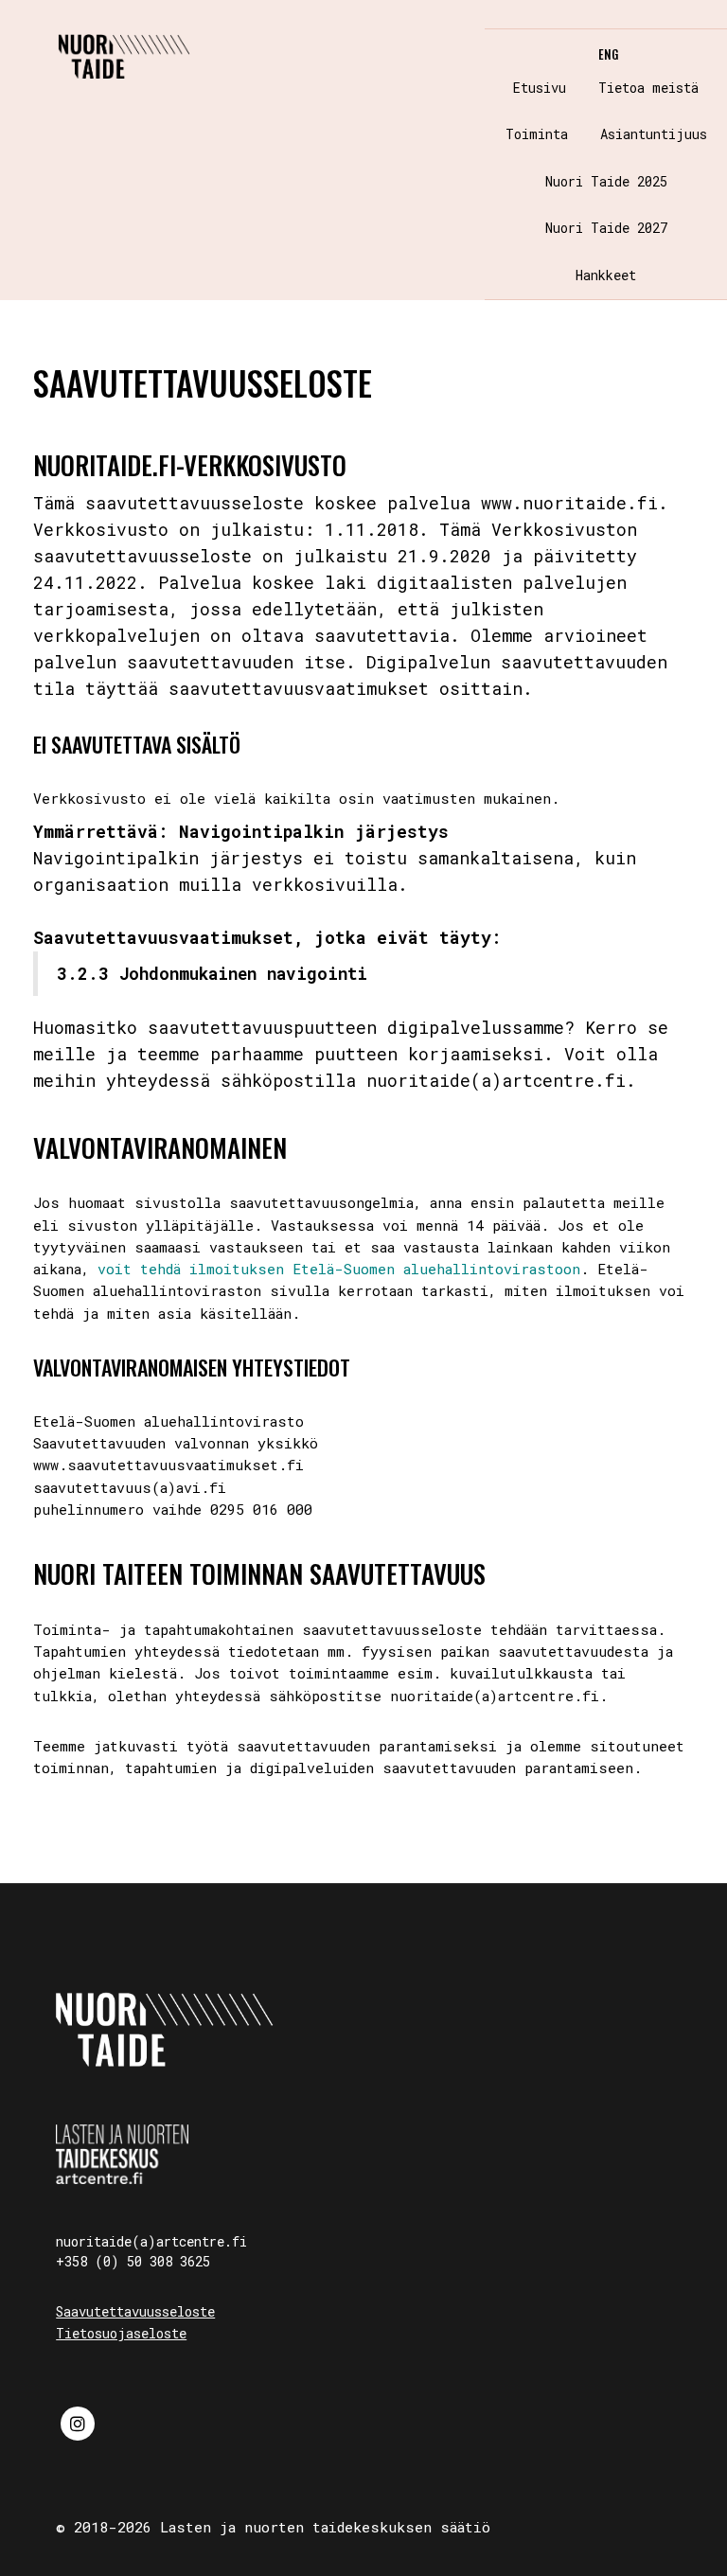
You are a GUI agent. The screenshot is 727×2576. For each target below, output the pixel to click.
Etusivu (540, 88)
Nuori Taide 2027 (606, 228)
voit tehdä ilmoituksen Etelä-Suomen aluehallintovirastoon (339, 1269)
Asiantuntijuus (654, 134)
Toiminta (537, 134)
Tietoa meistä (648, 88)
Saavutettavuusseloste (135, 2311)
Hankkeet (606, 275)
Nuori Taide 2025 (606, 181)
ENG (608, 54)
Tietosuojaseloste (121, 2333)
